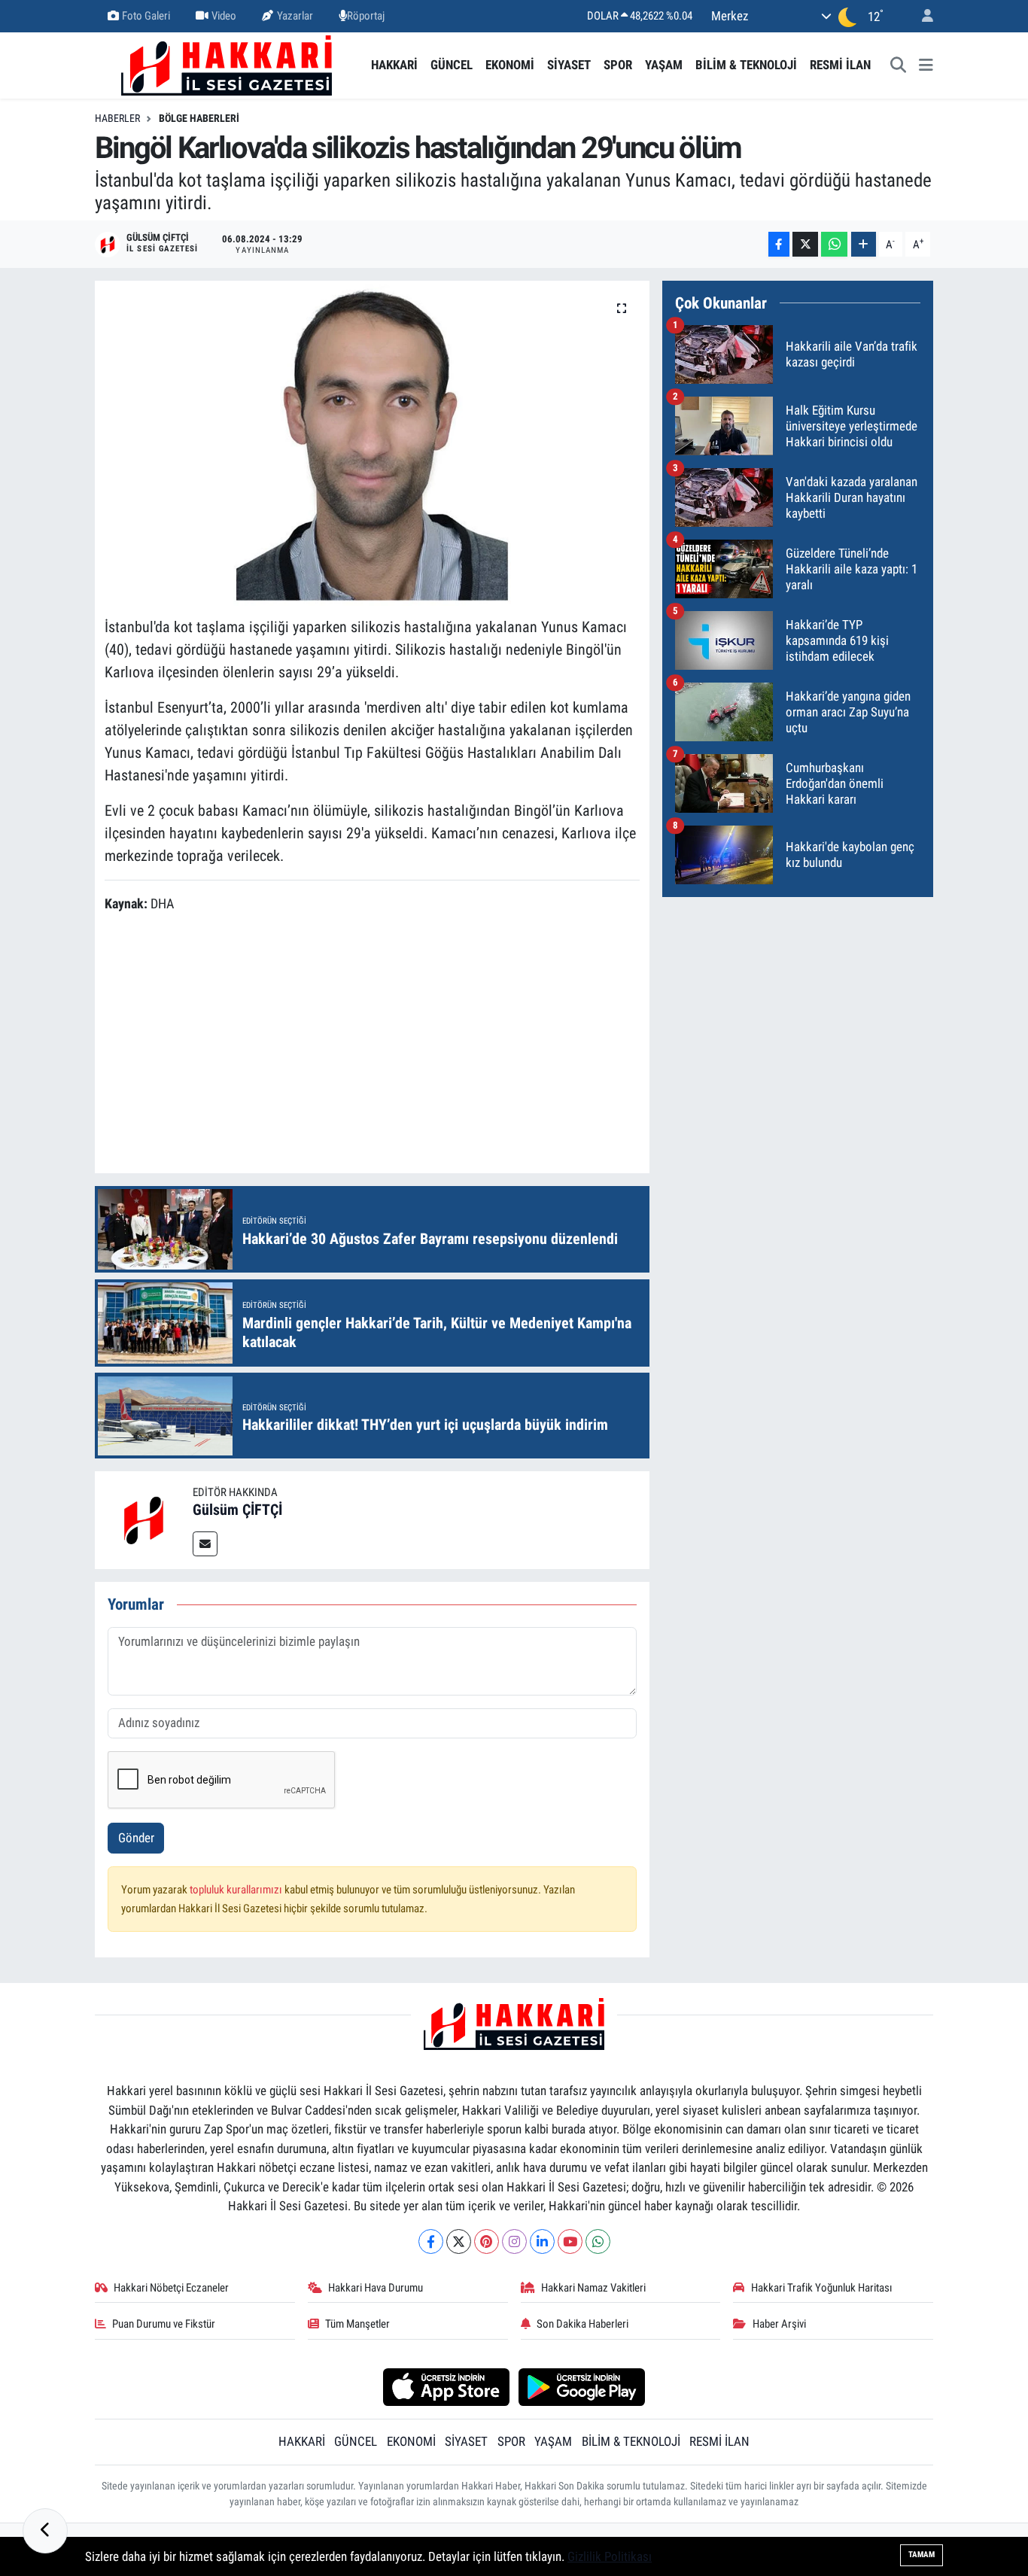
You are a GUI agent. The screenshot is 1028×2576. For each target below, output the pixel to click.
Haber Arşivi (779, 2324)
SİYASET (569, 65)
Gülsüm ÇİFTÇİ (237, 1510)
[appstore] (446, 2386)
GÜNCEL (452, 65)
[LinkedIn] (542, 2241)
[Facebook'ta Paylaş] (779, 244)
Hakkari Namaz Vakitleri (593, 2288)
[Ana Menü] (926, 65)
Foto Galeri (146, 16)
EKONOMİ (510, 65)
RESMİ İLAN (840, 65)
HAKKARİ (394, 65)
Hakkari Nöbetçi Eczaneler (171, 2288)
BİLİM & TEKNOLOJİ (746, 65)
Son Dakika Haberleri (582, 2324)
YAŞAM (664, 65)
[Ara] (899, 65)
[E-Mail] (205, 1544)
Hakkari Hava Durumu (376, 2288)
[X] (459, 2241)
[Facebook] (431, 2241)
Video (224, 16)
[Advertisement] (379, 1045)
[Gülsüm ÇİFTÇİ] (144, 1519)
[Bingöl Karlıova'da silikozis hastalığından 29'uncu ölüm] (372, 443)
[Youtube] (570, 2241)
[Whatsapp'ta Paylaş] (834, 244)
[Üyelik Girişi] (921, 16)
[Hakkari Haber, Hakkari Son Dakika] (227, 64)
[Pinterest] (487, 2241)
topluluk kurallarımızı (237, 1890)
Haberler (117, 118)
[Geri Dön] (45, 2531)
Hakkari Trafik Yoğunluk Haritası (822, 2288)
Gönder (136, 1838)
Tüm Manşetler (357, 2324)
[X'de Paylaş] (805, 244)
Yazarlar (295, 16)
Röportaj (366, 16)
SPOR (618, 65)
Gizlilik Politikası (610, 2556)
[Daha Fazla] (864, 244)
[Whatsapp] (598, 2241)
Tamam (922, 2555)
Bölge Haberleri (199, 118)
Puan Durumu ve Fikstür (164, 2324)
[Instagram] (514, 2241)
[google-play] (582, 2386)
